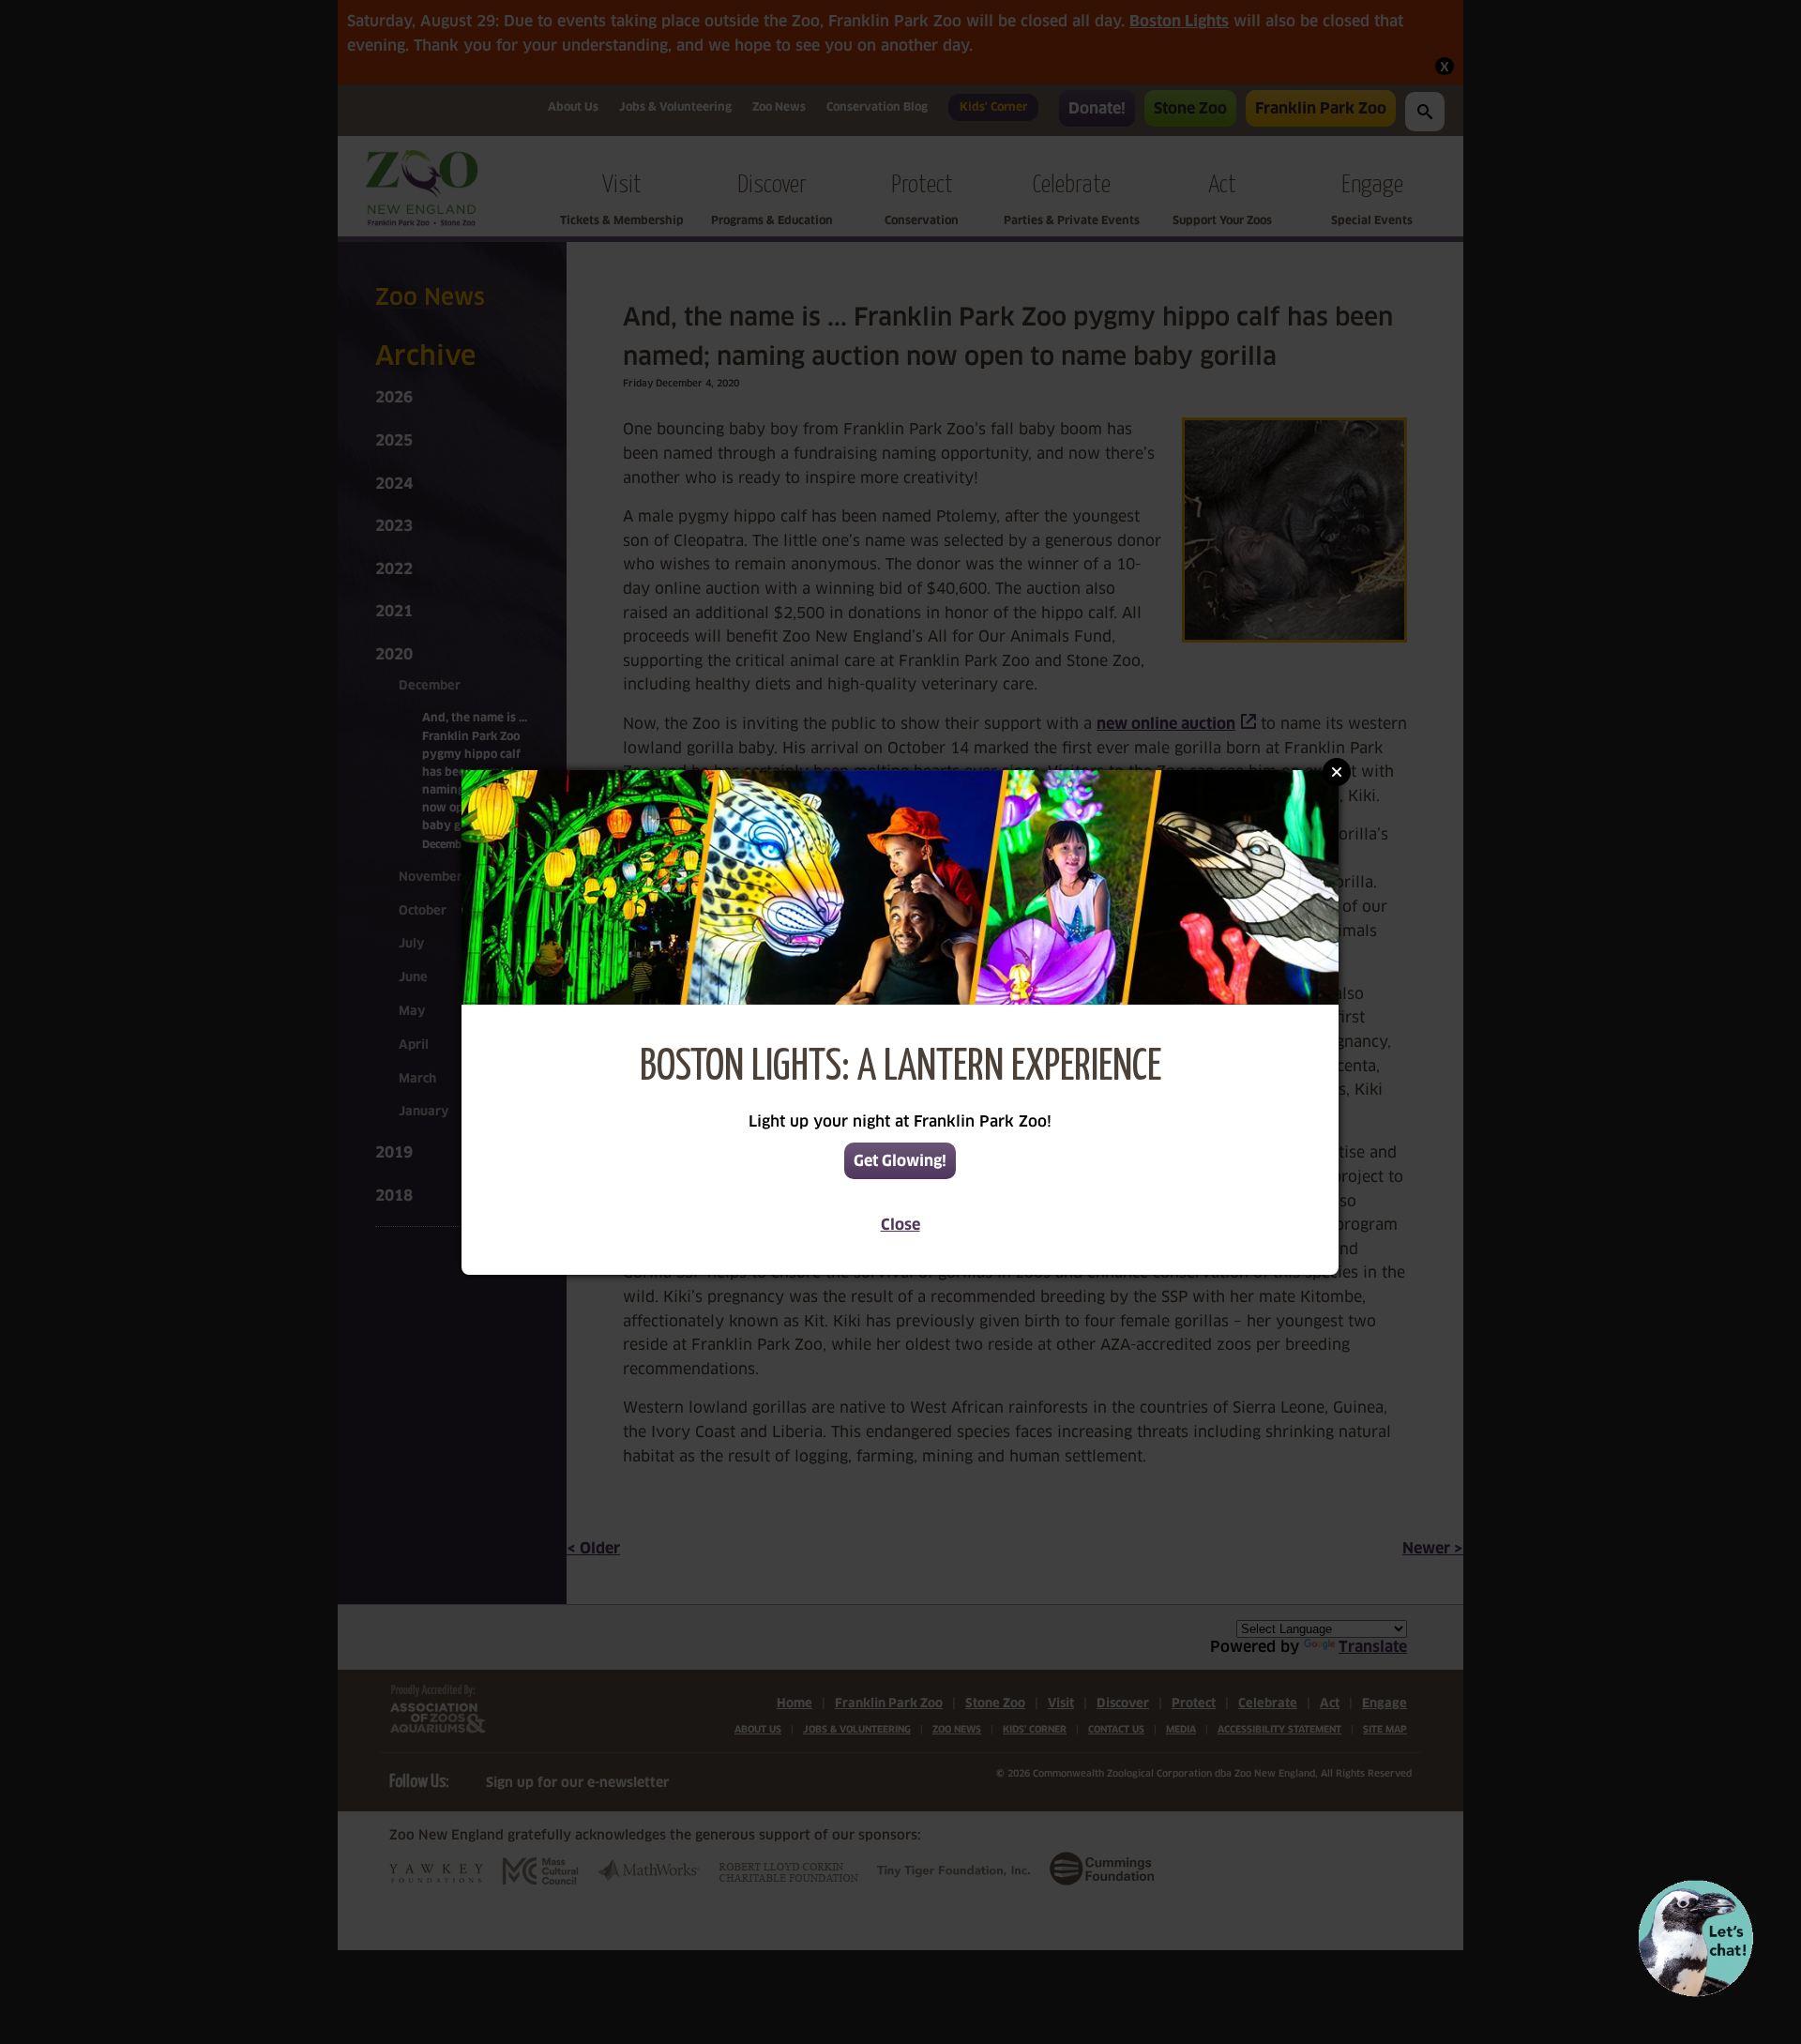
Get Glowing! (900, 1161)
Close (900, 1225)
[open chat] (1695, 1938)
